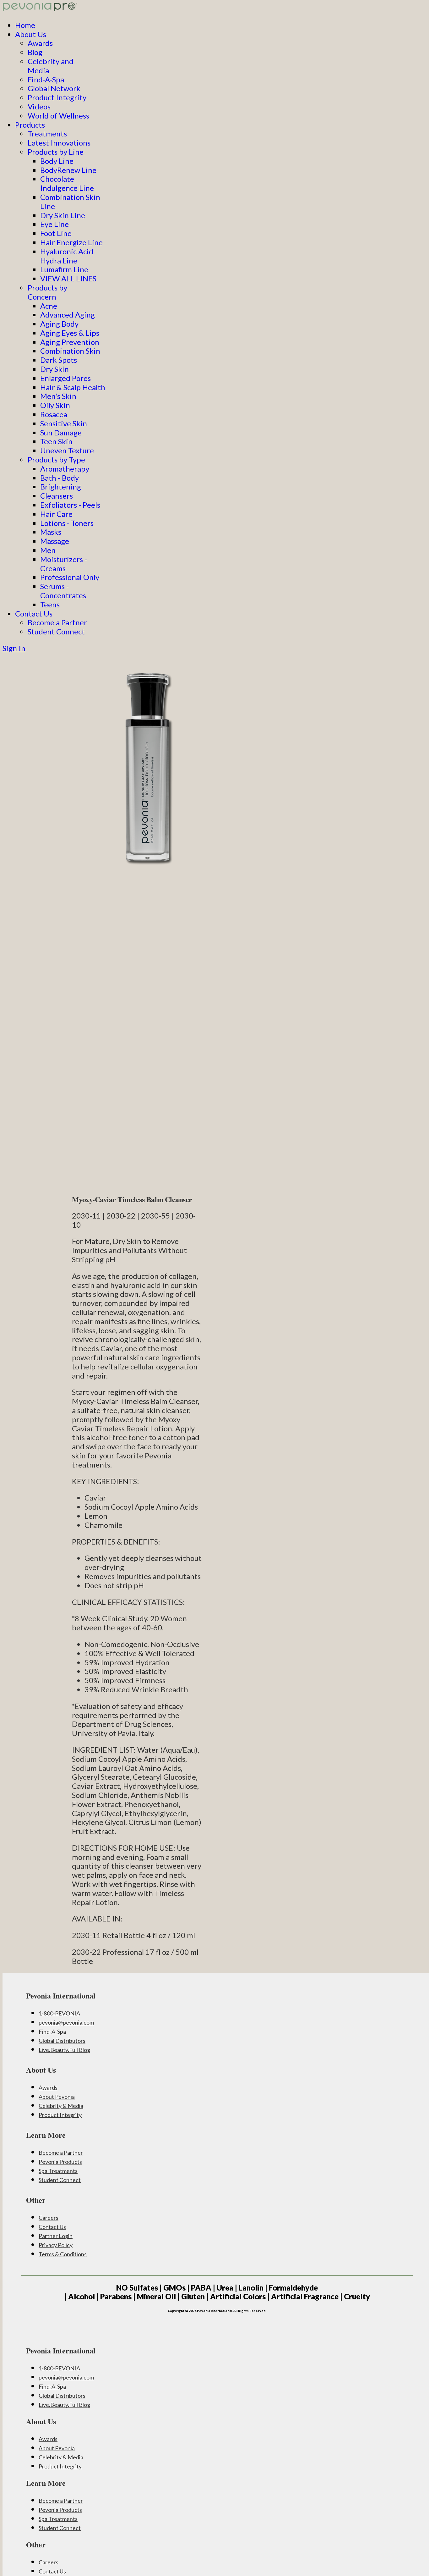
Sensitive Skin (64, 423)
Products (30, 125)
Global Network (54, 88)
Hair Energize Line (71, 242)
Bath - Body (60, 478)
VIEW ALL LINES (68, 278)
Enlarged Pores (65, 378)
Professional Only (70, 577)
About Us (31, 34)
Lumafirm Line (64, 269)
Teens (50, 604)
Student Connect (56, 631)
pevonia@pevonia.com (66, 2022)
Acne (49, 306)
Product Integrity (57, 97)
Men (48, 550)
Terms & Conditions (63, 2254)
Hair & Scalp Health (73, 387)
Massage (55, 541)
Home (25, 25)
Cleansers (57, 496)
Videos (39, 106)
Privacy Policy (56, 2245)
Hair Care (56, 514)
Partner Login (56, 2236)
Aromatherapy (65, 469)
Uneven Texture (67, 450)
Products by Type (56, 459)
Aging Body (59, 324)
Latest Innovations (59, 143)
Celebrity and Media (51, 66)
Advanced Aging (68, 315)
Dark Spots (59, 360)
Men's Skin (58, 396)
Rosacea (54, 414)
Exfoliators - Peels (70, 505)
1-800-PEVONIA (59, 2013)
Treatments (47, 133)
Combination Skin (70, 351)
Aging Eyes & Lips (70, 333)
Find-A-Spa (46, 79)
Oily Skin (55, 405)
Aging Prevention (70, 342)
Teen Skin (56, 441)
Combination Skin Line (70, 202)
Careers (49, 2218)
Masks (51, 532)
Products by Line (56, 152)
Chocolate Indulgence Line (67, 183)
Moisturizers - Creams (64, 564)
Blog (35, 52)
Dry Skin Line (63, 215)
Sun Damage (61, 432)
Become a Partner (57, 622)
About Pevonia (57, 2097)
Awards (40, 43)
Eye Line (54, 224)
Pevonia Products (60, 2162)
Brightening (61, 486)
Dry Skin (54, 369)
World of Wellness (58, 116)
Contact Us (34, 614)
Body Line (57, 161)
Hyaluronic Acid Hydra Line (67, 256)
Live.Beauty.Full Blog (64, 2050)
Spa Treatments (58, 2171)
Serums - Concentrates (63, 591)
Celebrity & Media (61, 2106)
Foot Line (56, 233)
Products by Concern (47, 292)
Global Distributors (62, 2041)
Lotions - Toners (67, 523)
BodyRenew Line (68, 170)
